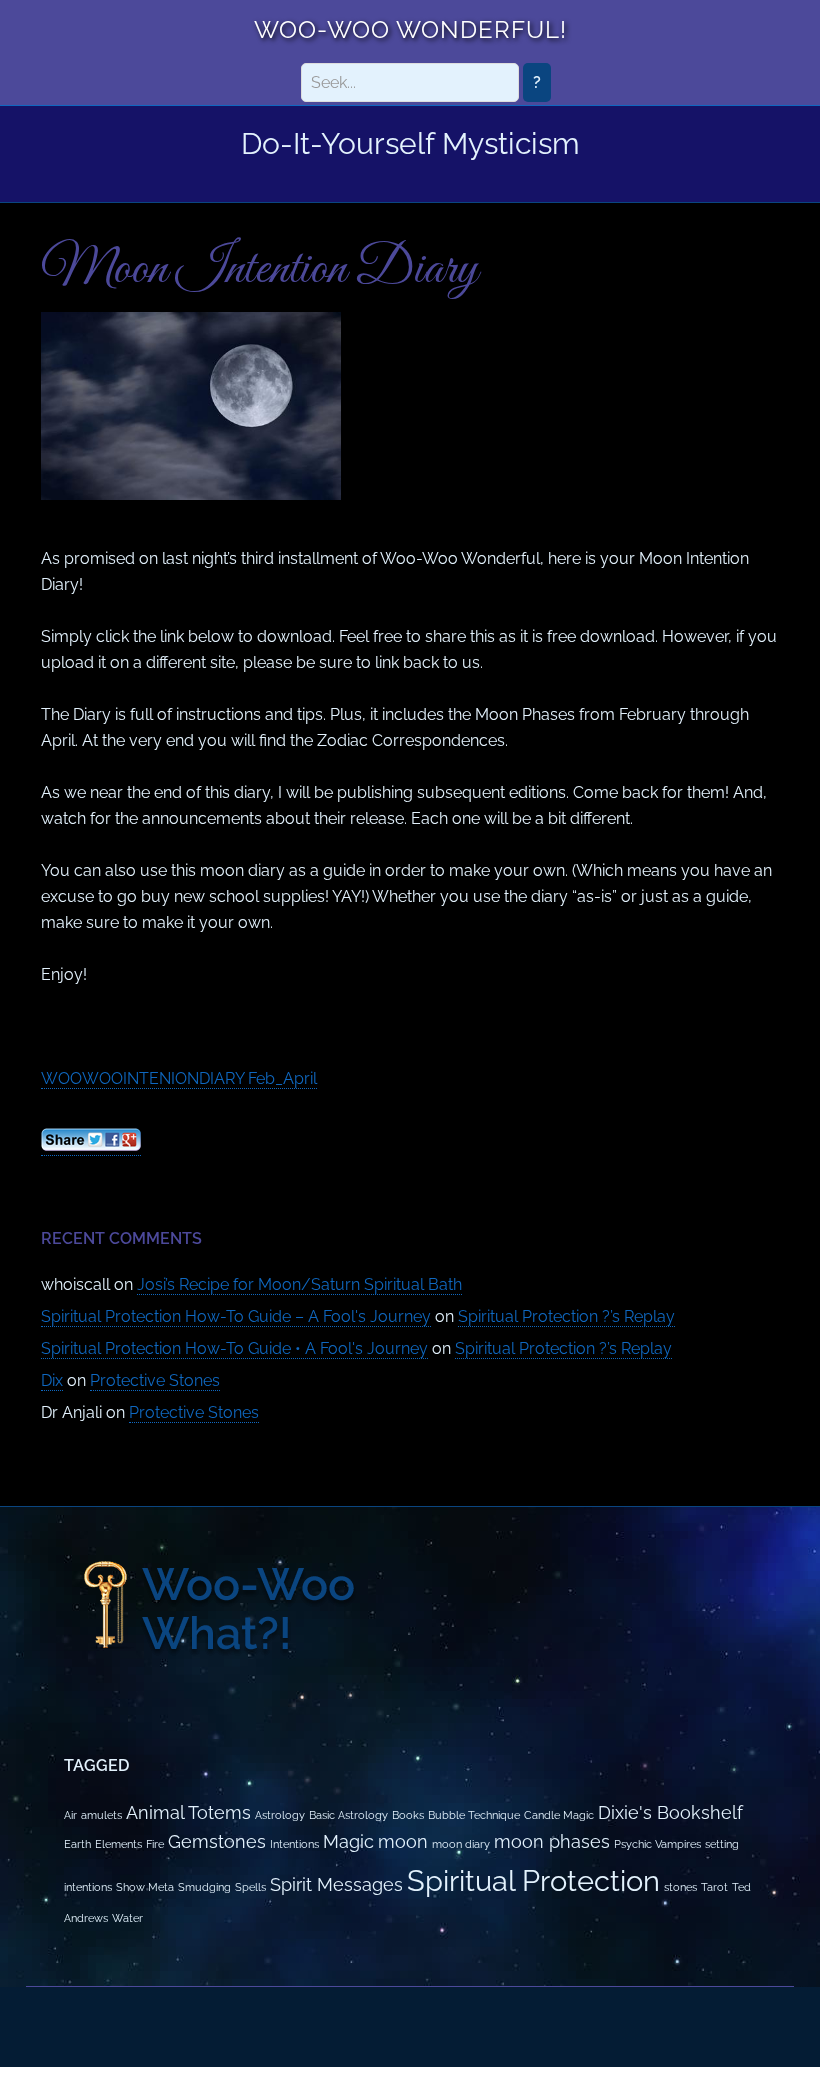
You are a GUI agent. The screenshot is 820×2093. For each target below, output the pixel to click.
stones (680, 1887)
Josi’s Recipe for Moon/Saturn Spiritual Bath (299, 1284)
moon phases (552, 1841)
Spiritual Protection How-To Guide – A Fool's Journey (236, 1316)
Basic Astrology (348, 1815)
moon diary (461, 1844)
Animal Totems (188, 1812)
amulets (101, 1815)
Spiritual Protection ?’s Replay (566, 1316)
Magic (348, 1841)
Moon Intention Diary (259, 270)
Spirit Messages (336, 1884)
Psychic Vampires (657, 1844)
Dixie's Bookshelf (670, 1812)
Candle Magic (559, 1815)
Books (408, 1815)
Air (70, 1815)
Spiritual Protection (533, 1880)
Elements (118, 1844)
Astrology (280, 1815)
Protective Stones (155, 1380)
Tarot (714, 1887)
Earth (77, 1844)
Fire (155, 1844)
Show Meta (145, 1887)
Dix (52, 1380)
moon (403, 1841)
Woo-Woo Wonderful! (410, 29)
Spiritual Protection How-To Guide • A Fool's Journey (234, 1348)
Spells (250, 1887)
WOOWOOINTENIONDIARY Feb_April (179, 1078)
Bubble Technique (474, 1815)
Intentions (294, 1844)
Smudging (204, 1887)
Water (127, 1918)
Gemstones (217, 1841)
